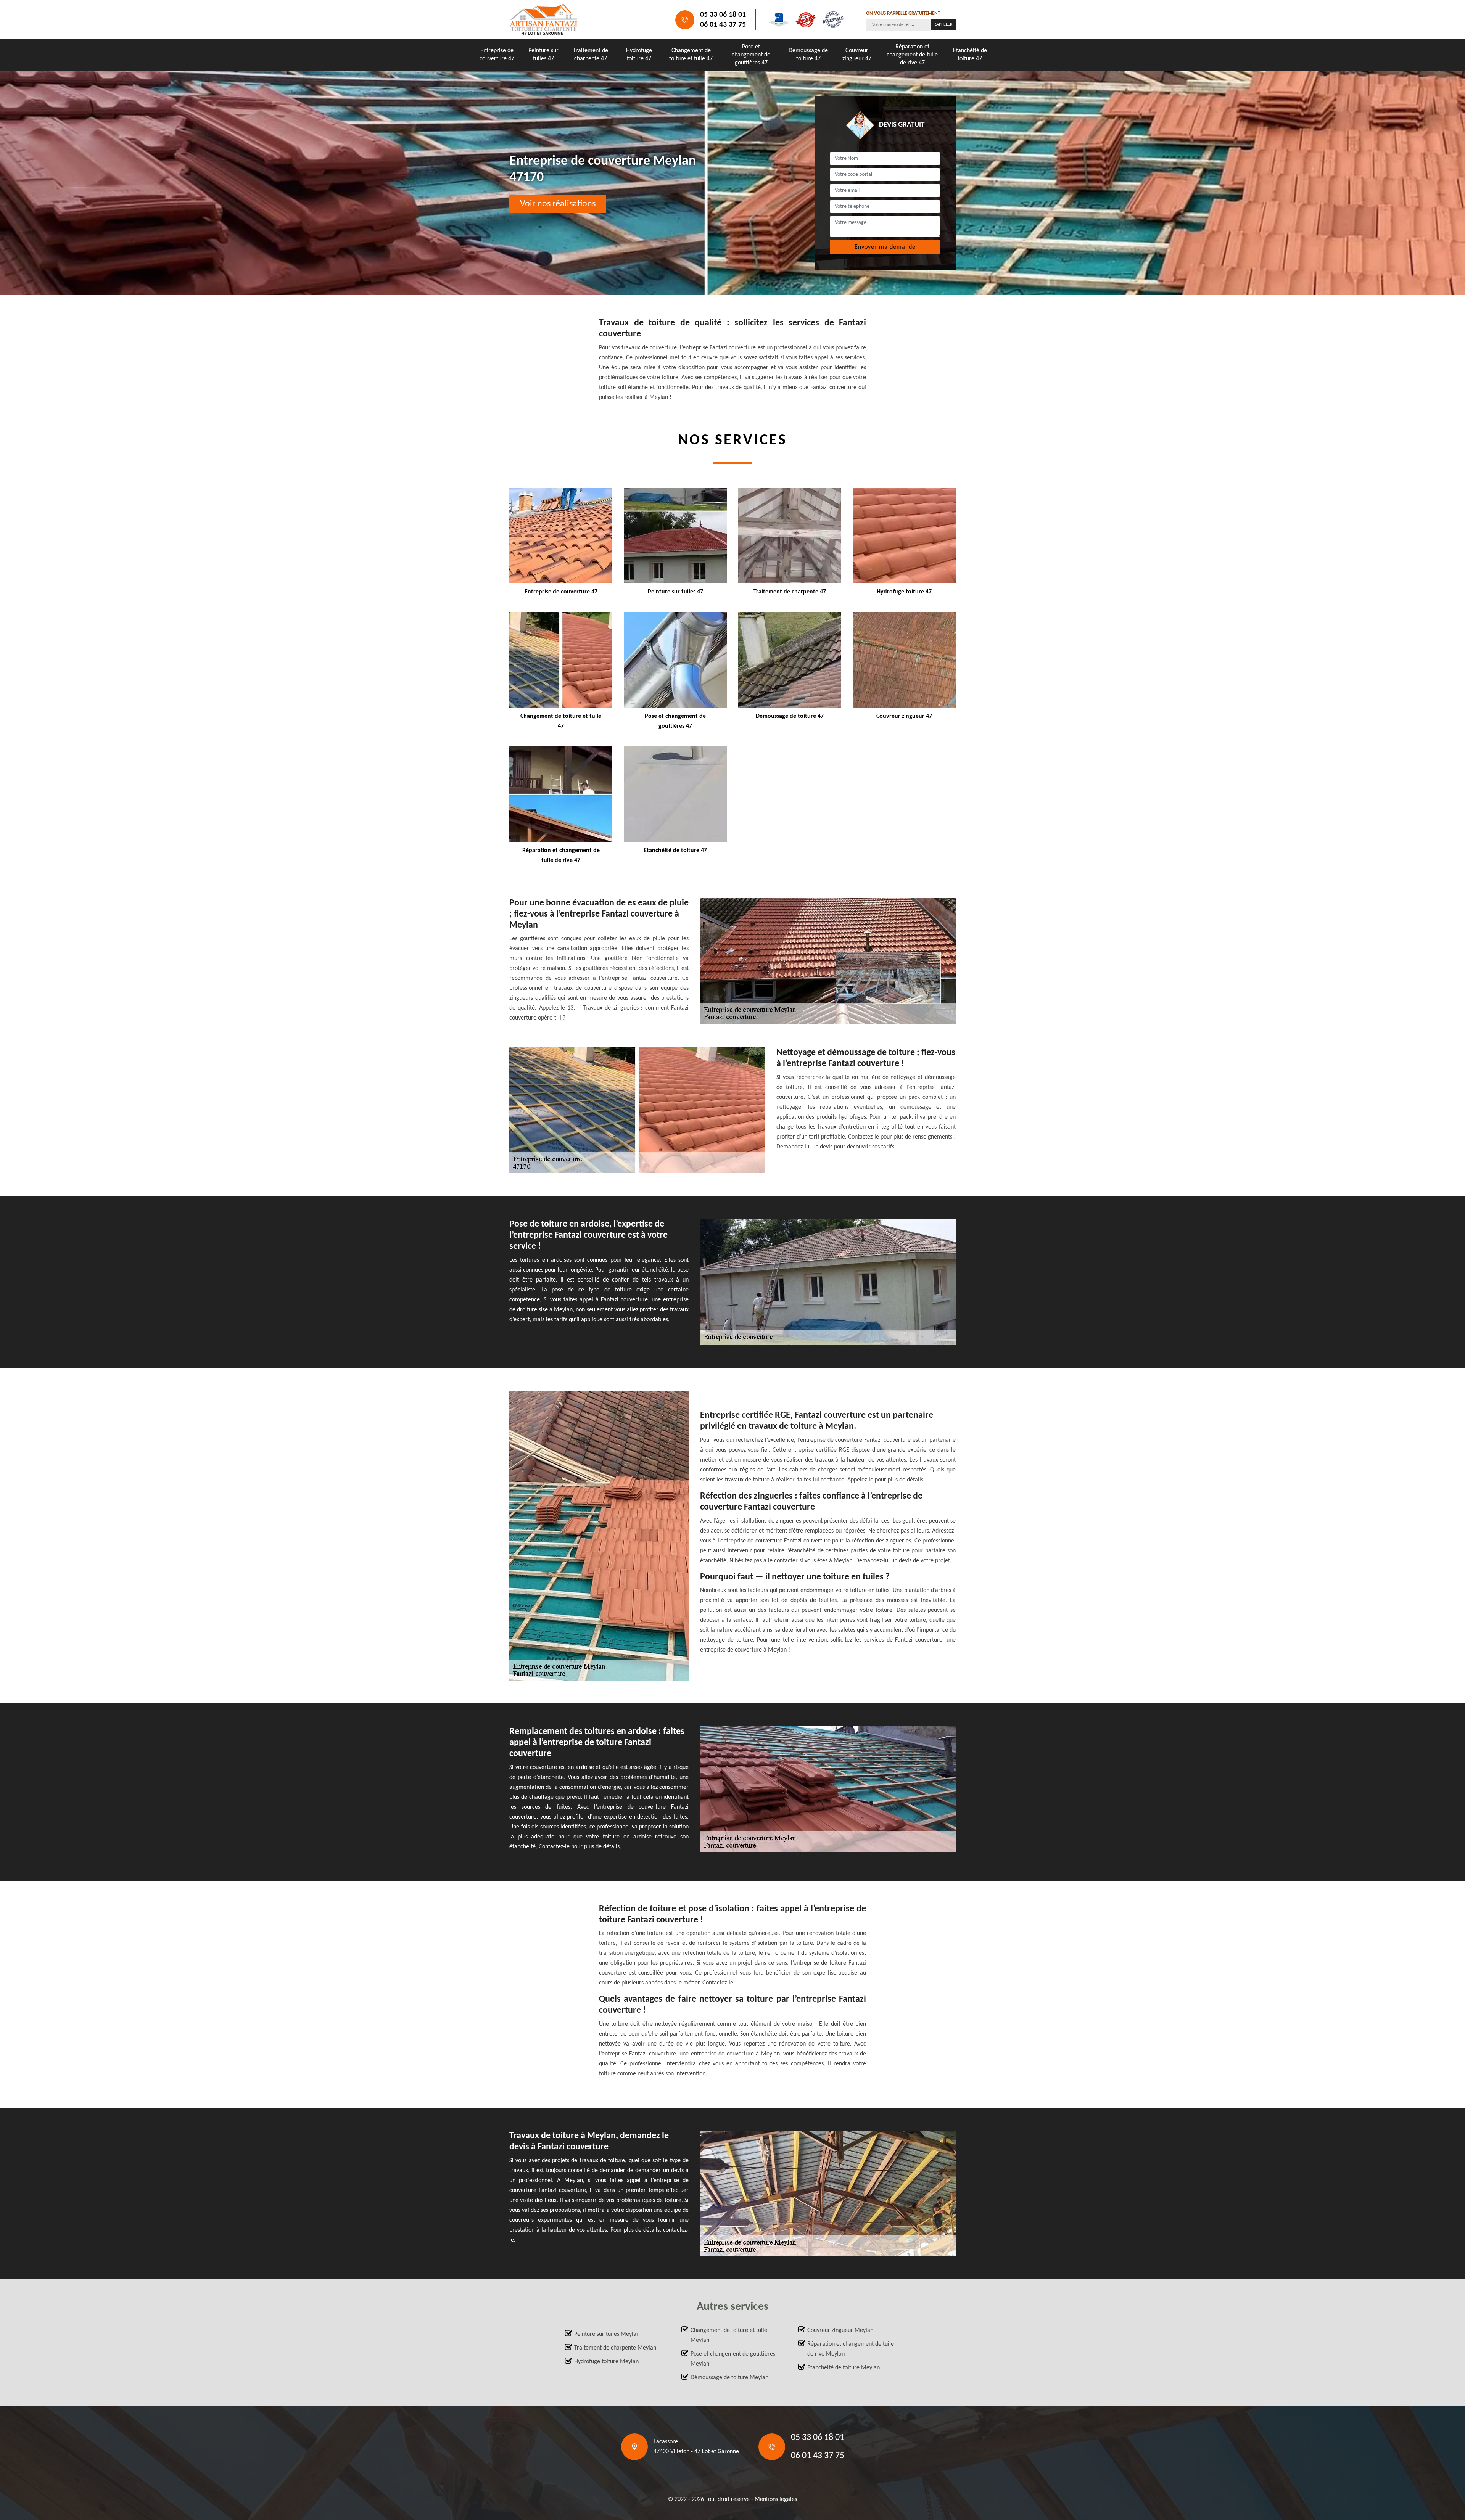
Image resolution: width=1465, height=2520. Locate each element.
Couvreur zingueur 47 (857, 55)
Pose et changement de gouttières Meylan (733, 2359)
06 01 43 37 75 (723, 25)
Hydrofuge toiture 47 (639, 55)
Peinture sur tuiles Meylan (607, 2334)
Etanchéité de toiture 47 (970, 55)
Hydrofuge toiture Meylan (606, 2362)
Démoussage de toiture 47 (808, 55)
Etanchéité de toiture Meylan (844, 2368)
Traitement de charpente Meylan (615, 2348)
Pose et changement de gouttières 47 (751, 55)
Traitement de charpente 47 (591, 55)
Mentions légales (776, 2499)
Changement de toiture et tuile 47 (691, 55)
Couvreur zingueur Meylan (840, 2330)
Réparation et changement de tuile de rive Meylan (851, 2349)
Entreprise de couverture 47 (497, 55)
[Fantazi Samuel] (544, 20)
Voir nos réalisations (558, 204)
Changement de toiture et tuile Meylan (729, 2335)
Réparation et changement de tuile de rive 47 (912, 55)
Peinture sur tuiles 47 (543, 55)
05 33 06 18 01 (723, 15)
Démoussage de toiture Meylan (729, 2378)
